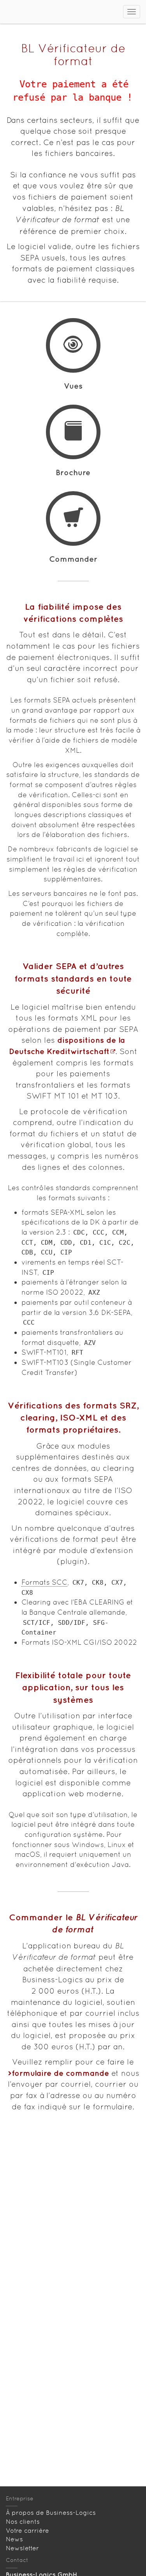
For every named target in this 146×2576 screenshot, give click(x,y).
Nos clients (23, 2522)
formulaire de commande (60, 2073)
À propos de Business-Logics (51, 2513)
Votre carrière (27, 2531)
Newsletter (22, 2548)
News (14, 2539)
